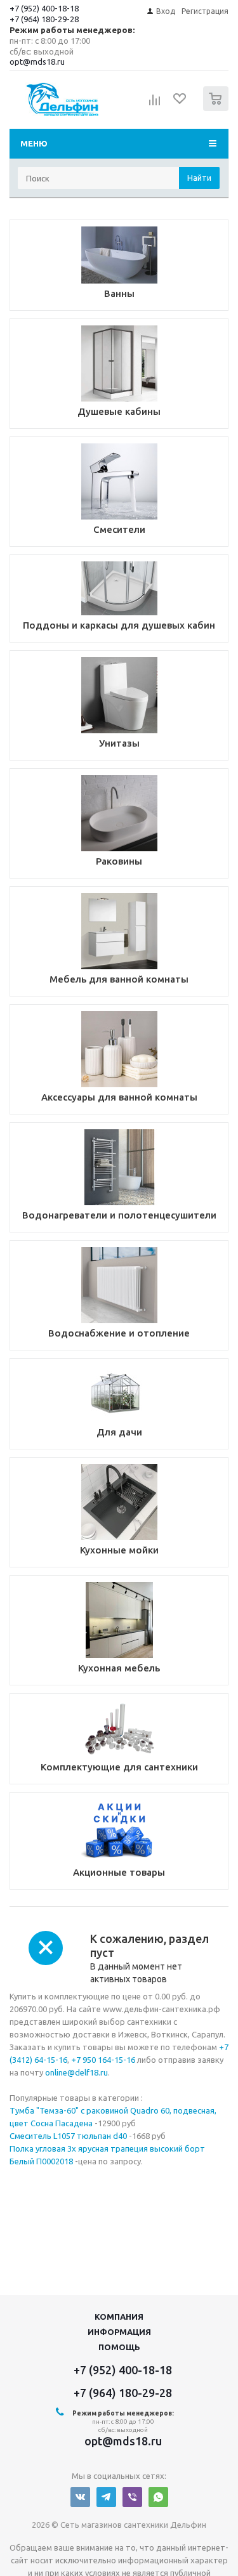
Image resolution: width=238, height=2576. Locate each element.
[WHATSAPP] (158, 2497)
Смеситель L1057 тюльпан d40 (68, 2136)
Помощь (119, 2347)
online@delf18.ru (76, 2072)
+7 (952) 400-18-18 (44, 8)
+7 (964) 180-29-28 (44, 19)
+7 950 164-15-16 (103, 2060)
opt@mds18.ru (37, 62)
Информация (119, 2332)
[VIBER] (132, 2497)
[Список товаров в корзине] (217, 108)
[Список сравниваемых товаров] (155, 104)
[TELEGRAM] (106, 2497)
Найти (199, 178)
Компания (119, 2317)
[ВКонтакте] (80, 2497)
